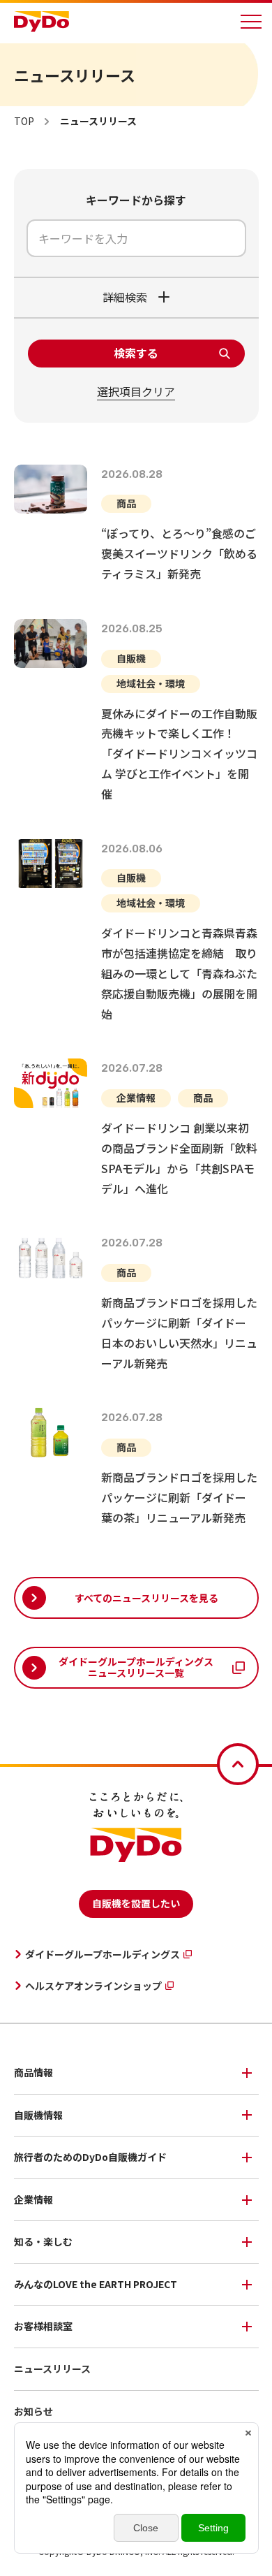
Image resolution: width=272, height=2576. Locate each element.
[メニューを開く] (251, 22)
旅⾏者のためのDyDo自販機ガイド (90, 2157)
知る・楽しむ (43, 2241)
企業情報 (33, 2199)
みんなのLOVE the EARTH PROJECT (96, 2284)
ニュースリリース (52, 2368)
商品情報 (33, 2072)
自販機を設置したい (136, 1903)
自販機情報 (38, 2115)
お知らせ (33, 2411)
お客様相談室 (43, 2326)
